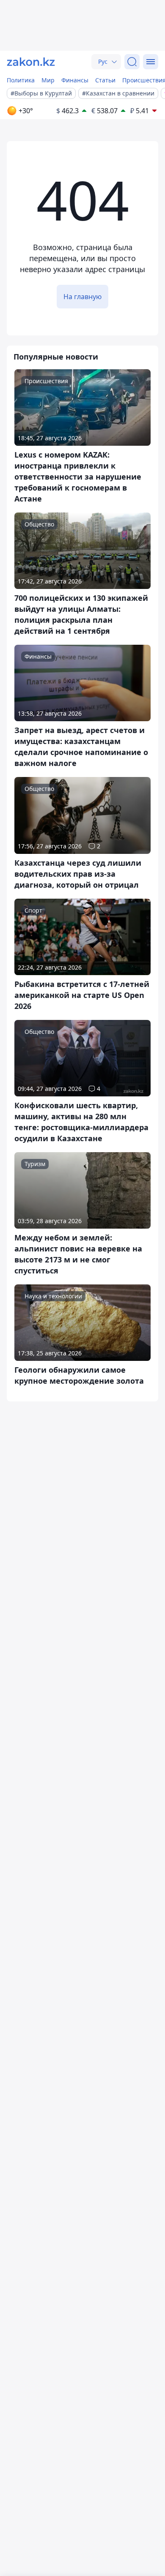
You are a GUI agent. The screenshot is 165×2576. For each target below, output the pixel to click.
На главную (82, 297)
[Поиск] (132, 62)
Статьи (105, 80)
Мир (48, 80)
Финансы (75, 80)
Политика (21, 80)
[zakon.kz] (31, 62)
